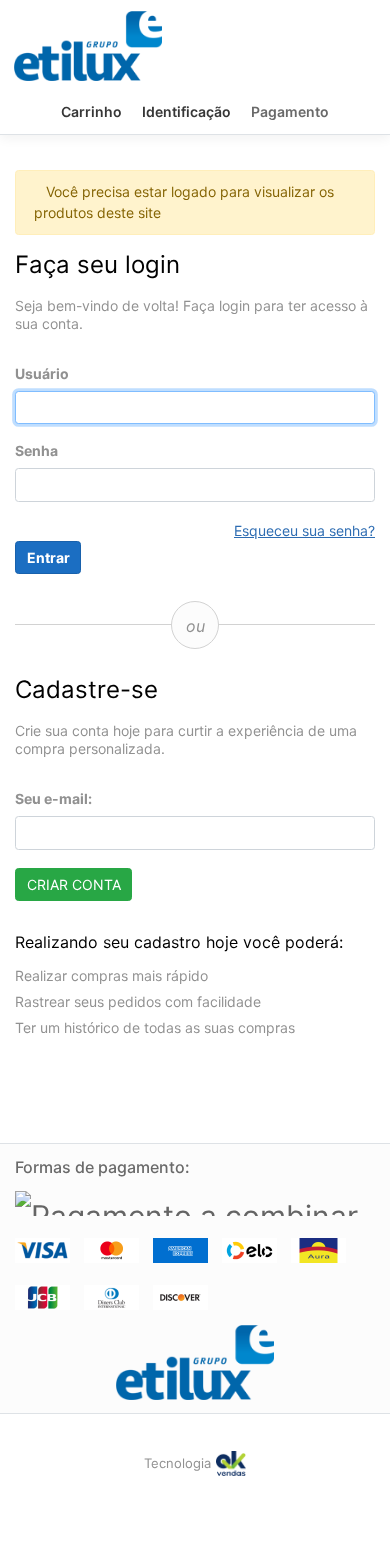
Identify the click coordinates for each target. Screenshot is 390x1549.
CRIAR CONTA (74, 884)
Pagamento (290, 111)
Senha (36, 450)
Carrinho (91, 111)
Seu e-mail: (53, 798)
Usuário (42, 373)
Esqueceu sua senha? (304, 530)
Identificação (186, 111)
